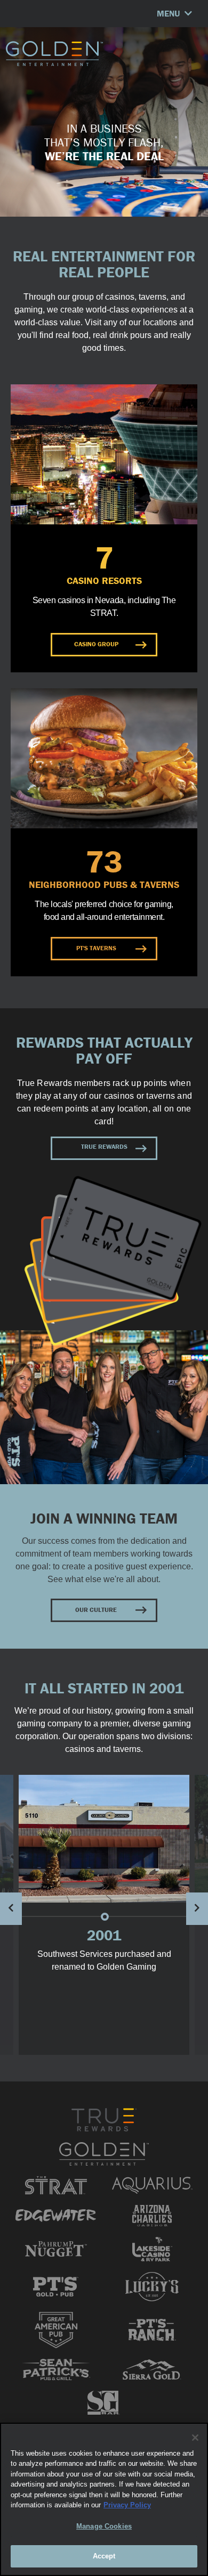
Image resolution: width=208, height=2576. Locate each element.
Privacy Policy (127, 2505)
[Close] (195, 2438)
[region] (104, 2499)
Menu (169, 13)
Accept (104, 2556)
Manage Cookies (104, 2526)
